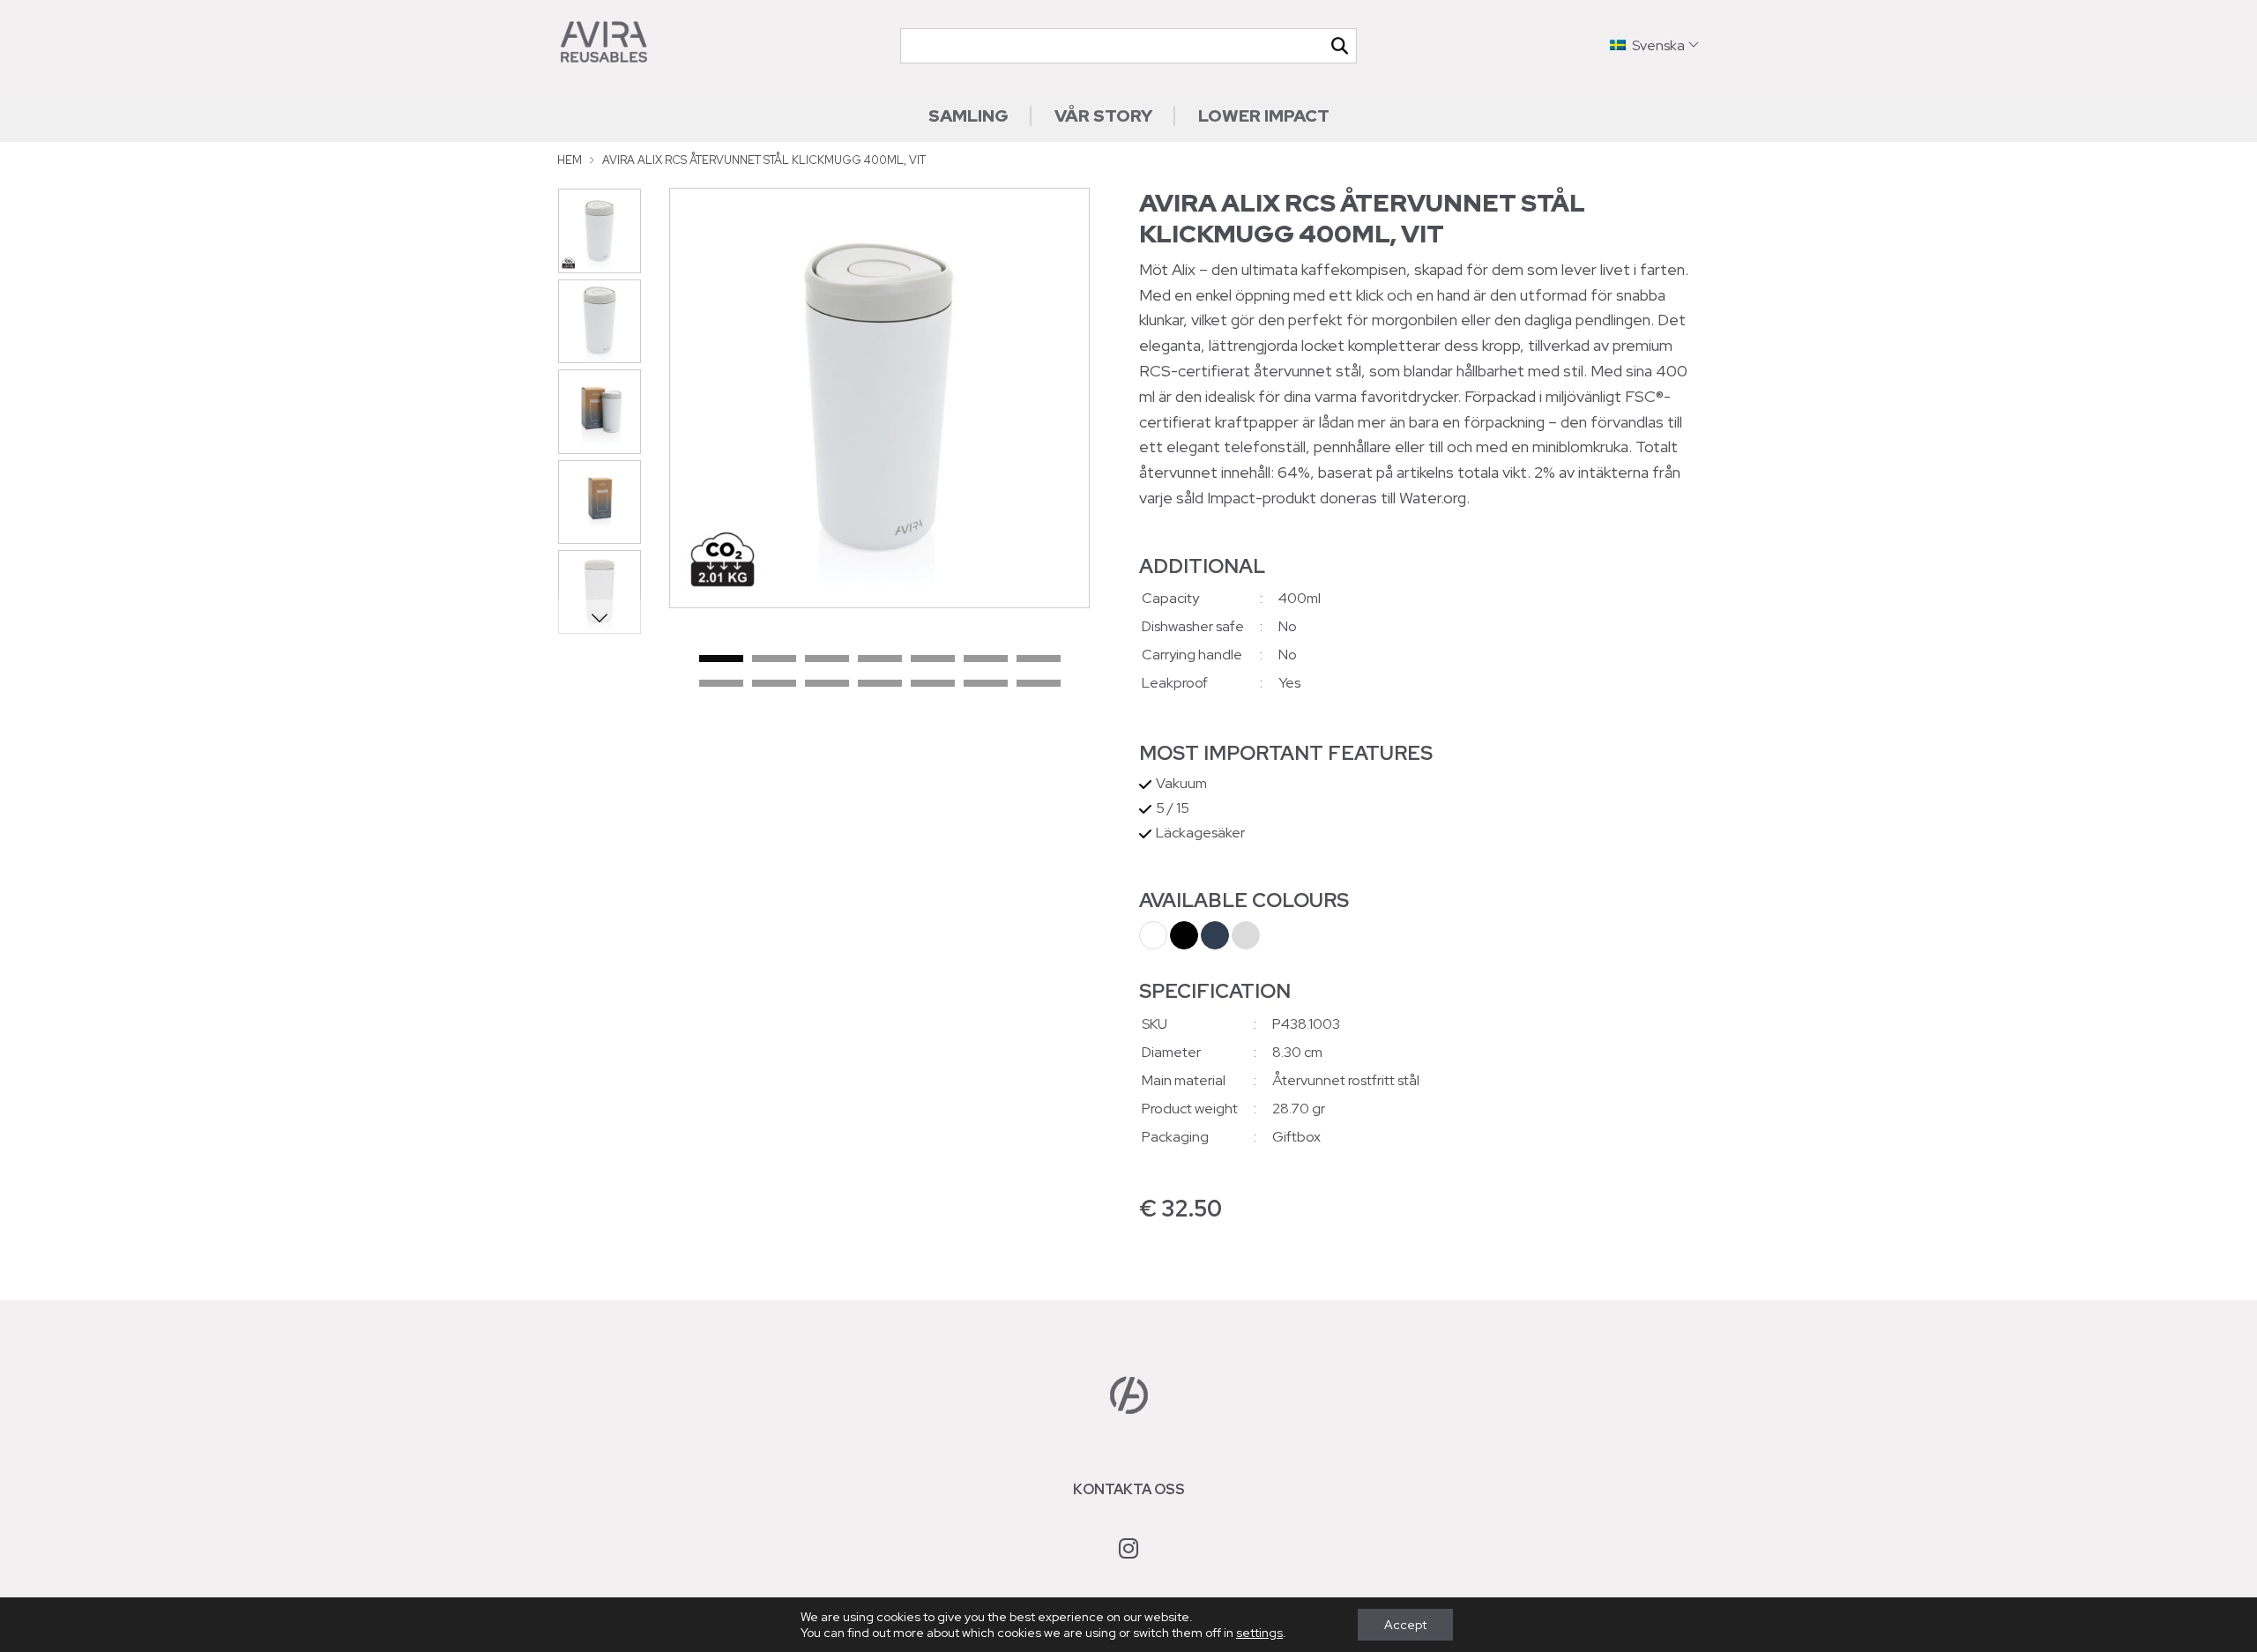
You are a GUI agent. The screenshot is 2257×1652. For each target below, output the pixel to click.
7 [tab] (1039, 659)
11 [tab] (880, 684)
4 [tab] (880, 659)
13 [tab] (986, 684)
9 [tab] (774, 684)
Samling (968, 115)
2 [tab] (774, 659)
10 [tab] (827, 684)
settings (1259, 1633)
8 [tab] (721, 684)
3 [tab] (827, 659)
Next (599, 617)
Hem (570, 160)
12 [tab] (933, 684)
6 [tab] (986, 659)
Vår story (1103, 115)
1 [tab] (721, 659)
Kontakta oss (1129, 1489)
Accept (1405, 1625)
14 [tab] (1039, 684)
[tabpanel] (879, 398)
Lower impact (1264, 115)
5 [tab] (933, 659)
